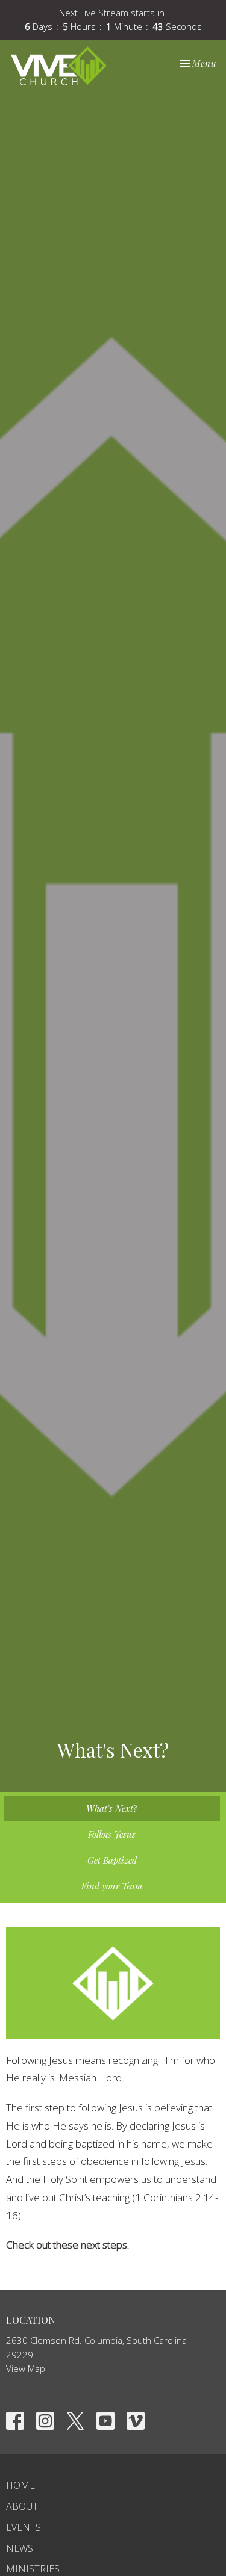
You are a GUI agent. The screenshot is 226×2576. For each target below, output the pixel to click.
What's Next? (112, 1808)
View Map (26, 2368)
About (22, 2506)
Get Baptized (112, 1860)
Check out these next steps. (67, 2245)
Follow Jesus (112, 1834)
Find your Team (112, 1886)
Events (24, 2527)
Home (20, 2485)
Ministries (33, 2569)
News (20, 2548)
